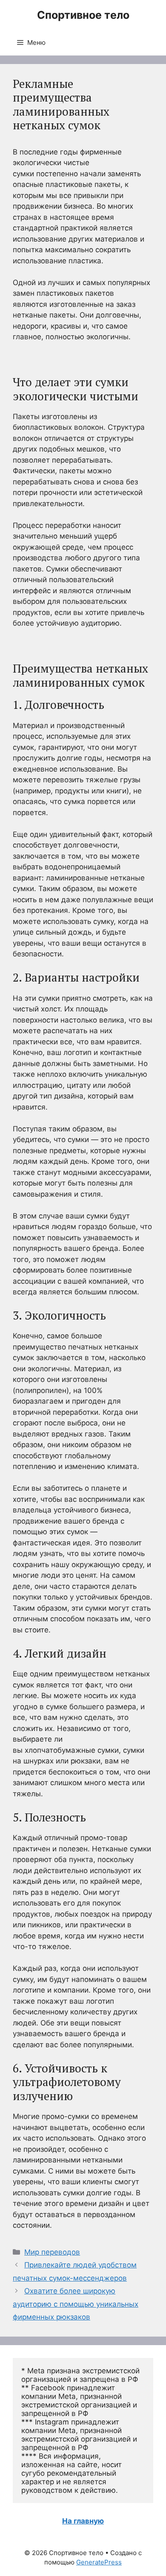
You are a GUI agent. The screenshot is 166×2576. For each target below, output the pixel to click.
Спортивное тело (83, 15)
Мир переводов (52, 2252)
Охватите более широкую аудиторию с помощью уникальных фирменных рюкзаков (76, 2304)
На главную (83, 2521)
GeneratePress (99, 2562)
